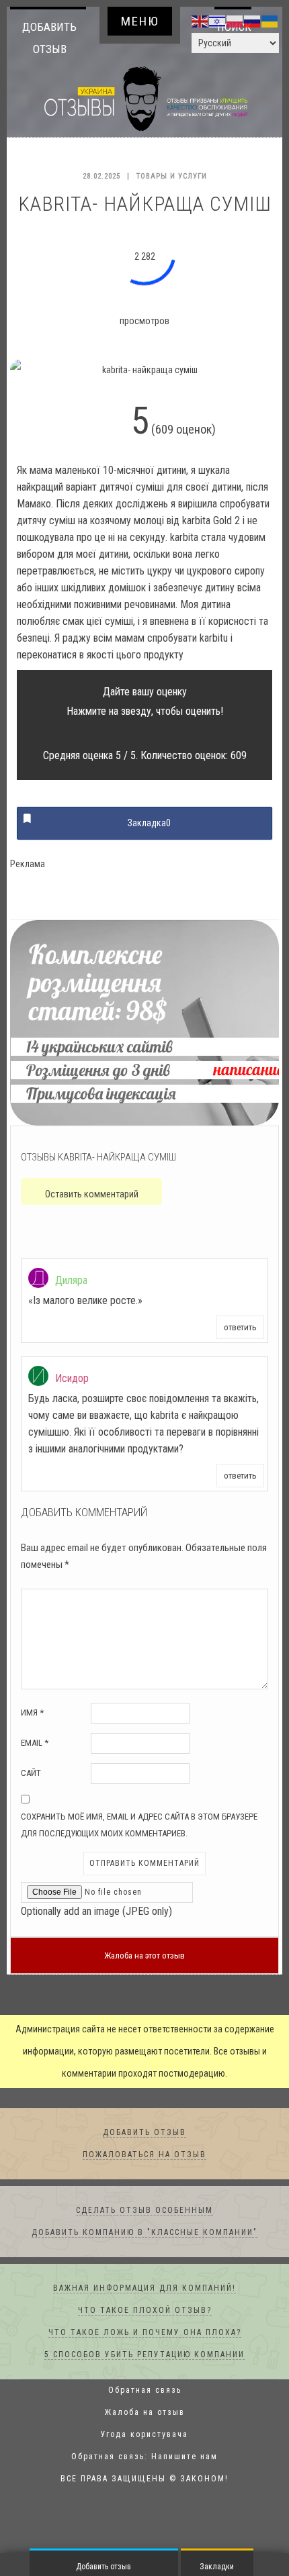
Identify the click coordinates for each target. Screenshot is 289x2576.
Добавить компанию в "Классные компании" (144, 2232)
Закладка (149, 823)
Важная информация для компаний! (144, 2288)
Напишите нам (184, 2457)
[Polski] (235, 21)
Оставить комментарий (92, 1194)
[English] (200, 21)
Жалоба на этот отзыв (144, 1955)
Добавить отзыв (49, 38)
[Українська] (270, 21)
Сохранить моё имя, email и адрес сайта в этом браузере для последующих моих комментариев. (139, 1825)
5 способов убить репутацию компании (144, 2355)
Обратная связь (145, 2390)
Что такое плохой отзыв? (145, 2310)
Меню (140, 21)
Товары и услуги (172, 176)
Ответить (240, 1327)
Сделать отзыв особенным (144, 2210)
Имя (32, 1713)
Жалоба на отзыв (145, 2412)
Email (35, 1743)
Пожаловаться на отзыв (144, 2154)
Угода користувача (144, 2434)
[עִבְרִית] (218, 21)
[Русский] (253, 21)
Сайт (31, 1773)
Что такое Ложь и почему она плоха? (145, 2332)
